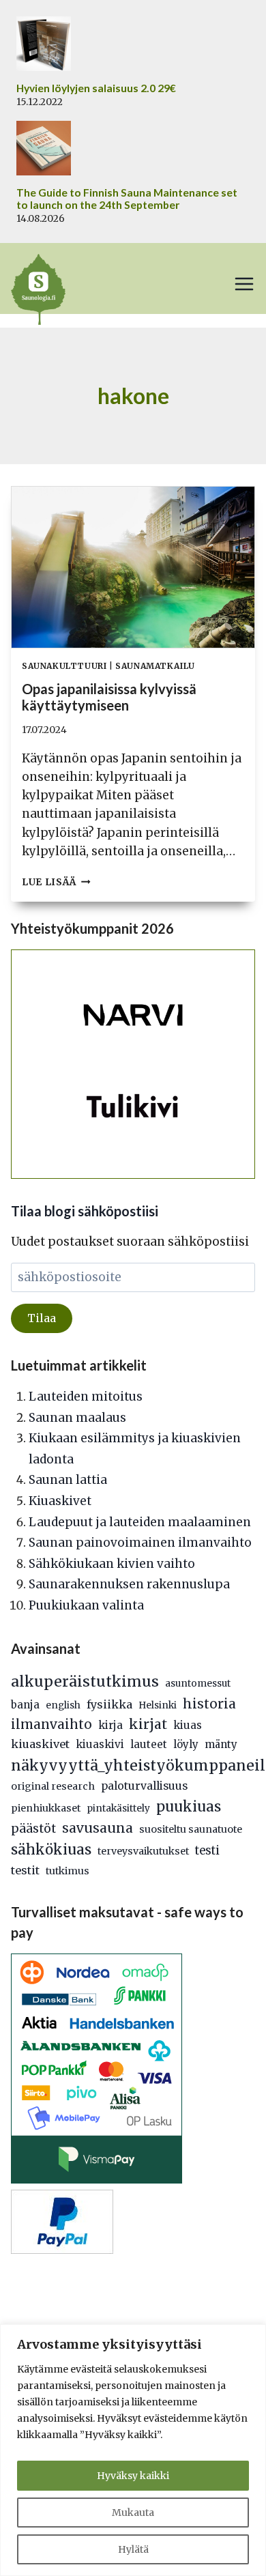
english (63, 1705)
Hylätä (133, 2549)
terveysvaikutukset (143, 1851)
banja (25, 1705)
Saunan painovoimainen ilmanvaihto (140, 1543)
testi (207, 1851)
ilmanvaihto (51, 1725)
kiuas (188, 1725)
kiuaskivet (40, 1744)
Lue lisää (56, 882)
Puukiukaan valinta (86, 1605)
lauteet (149, 1744)
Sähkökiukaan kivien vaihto (112, 1564)
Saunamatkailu (155, 666)
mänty (221, 1744)
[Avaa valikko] (244, 284)
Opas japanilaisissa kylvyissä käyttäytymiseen (109, 697)
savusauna (98, 1828)
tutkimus (68, 1871)
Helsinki (158, 1705)
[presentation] (133, 568)
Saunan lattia (68, 1480)
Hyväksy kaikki (133, 2476)
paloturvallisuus (144, 1786)
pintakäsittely (118, 1808)
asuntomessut (198, 1684)
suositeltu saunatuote (191, 1829)
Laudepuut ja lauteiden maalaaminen (140, 1522)
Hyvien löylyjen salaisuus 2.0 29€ (96, 88)
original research (53, 1786)
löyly (186, 1744)
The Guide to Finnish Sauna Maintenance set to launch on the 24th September (127, 199)
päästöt (33, 1829)
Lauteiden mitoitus (86, 1397)
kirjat (148, 1724)
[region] (133, 2450)
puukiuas (189, 1807)
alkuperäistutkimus (85, 1681)
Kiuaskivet (60, 1501)
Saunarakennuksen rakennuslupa (129, 1584)
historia (209, 1704)
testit (25, 1870)
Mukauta (133, 2513)
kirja (110, 1725)
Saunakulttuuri (64, 666)
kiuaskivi (100, 1744)
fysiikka (109, 1704)
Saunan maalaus (77, 1418)
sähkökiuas (51, 1850)
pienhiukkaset (46, 1808)
